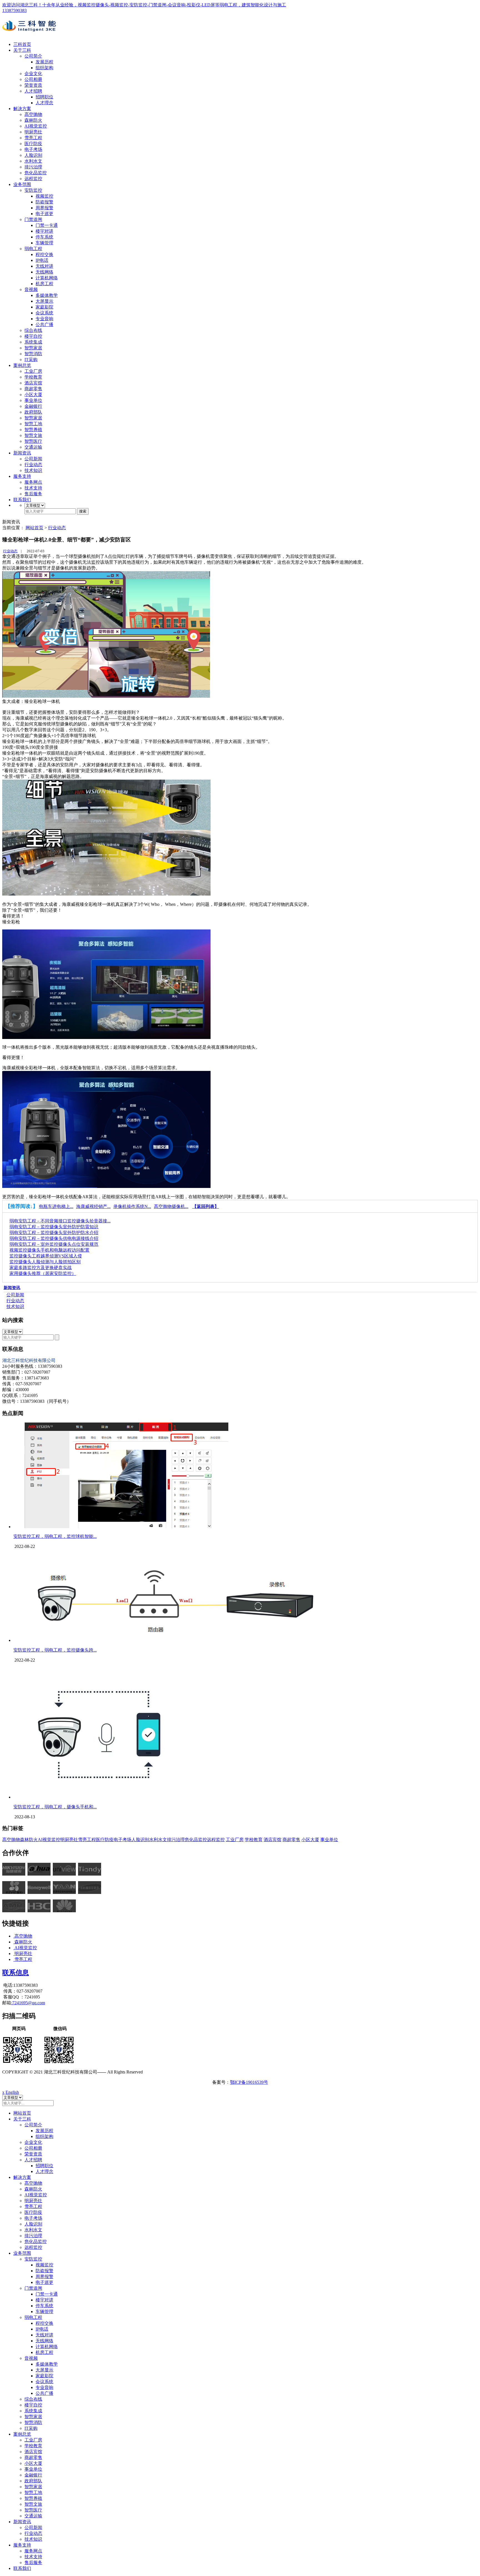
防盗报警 (44, 202)
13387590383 (14, 10)
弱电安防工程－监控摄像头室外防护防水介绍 (54, 1233)
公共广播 (44, 325)
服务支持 (22, 476)
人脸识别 (33, 155)
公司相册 (33, 79)
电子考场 (33, 149)
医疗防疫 (33, 144)
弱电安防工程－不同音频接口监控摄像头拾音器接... (60, 1221)
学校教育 (33, 377)
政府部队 (33, 412)
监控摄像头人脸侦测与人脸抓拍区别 (45, 1262)
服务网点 (33, 482)
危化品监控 (36, 173)
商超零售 (33, 389)
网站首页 (34, 528)
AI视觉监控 (36, 126)
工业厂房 (33, 371)
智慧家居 (33, 348)
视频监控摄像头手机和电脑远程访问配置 (49, 1250)
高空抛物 (33, 114)
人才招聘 (33, 91)
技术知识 (33, 470)
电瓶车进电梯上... (56, 1206)
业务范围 (22, 184)
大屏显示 (44, 301)
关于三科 (22, 50)
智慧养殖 (33, 430)
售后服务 (33, 494)
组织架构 (44, 68)
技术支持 (33, 488)
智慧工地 (33, 424)
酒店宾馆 (33, 383)
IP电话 (42, 260)
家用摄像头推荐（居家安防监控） (43, 1273)
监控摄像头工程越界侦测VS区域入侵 (46, 1256)
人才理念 (44, 103)
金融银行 (33, 406)
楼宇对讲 (44, 231)
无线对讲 (44, 266)
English (12, 2092)
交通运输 (33, 447)
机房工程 (44, 284)
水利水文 (33, 161)
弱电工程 (33, 249)
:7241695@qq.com (28, 2003)
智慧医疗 (33, 441)
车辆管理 (44, 243)
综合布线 (33, 330)
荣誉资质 (33, 85)
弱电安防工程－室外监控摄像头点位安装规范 (54, 1244)
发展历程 (44, 62)
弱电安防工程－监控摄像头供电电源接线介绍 (54, 1238)
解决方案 (22, 109)
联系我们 (22, 500)
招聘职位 (44, 97)
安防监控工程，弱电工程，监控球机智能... (55, 1536)
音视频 (31, 289)
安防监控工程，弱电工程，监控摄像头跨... (55, 1650)
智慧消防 (33, 354)
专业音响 (44, 319)
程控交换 (44, 254)
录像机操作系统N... (132, 1206)
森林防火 (33, 120)
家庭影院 (44, 307)
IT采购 (31, 360)
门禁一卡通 (47, 225)
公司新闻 (33, 459)
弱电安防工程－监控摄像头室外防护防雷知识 (54, 1227)
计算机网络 (47, 278)
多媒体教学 (47, 295)
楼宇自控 (33, 336)
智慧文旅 (33, 435)
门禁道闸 (33, 219)
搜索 (83, 511)
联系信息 (16, 1973)
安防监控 (33, 190)
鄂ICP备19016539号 (249, 2082)
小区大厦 (33, 395)
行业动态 (33, 465)
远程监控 (33, 179)
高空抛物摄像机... (171, 1206)
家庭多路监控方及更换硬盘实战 (41, 1268)
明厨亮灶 (33, 132)
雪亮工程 (33, 138)
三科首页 (22, 44)
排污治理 (33, 167)
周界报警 (44, 208)
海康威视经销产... (93, 1206)
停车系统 (44, 237)
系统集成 (33, 342)
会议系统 (44, 313)
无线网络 (44, 272)
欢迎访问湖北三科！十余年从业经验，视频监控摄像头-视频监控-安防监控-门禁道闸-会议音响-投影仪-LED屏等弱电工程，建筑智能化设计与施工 (144, 5)
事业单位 (33, 400)
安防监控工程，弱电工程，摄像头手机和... (55, 1807)
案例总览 (22, 365)
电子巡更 (44, 214)
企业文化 (33, 74)
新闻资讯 (22, 453)
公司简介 (33, 56)
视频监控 (44, 196)
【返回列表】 (206, 1206)
